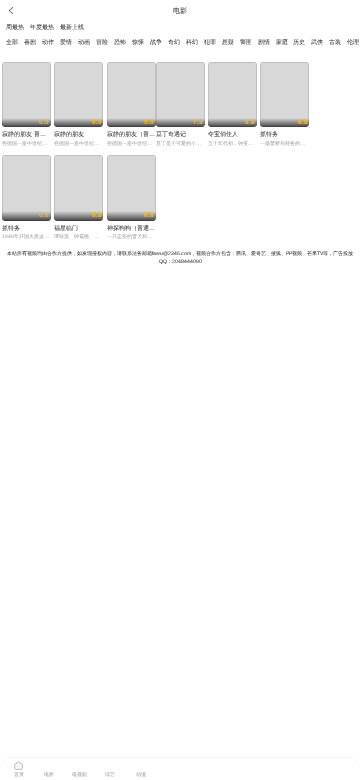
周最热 (15, 27)
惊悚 (138, 42)
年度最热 (42, 27)
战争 (156, 42)
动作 (48, 42)
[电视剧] (80, 764)
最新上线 (72, 27)
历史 (299, 42)
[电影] (49, 764)
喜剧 (30, 42)
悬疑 (228, 42)
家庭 (282, 42)
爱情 (66, 42)
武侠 (317, 42)
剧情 (264, 42)
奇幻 (174, 42)
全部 (12, 42)
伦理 (353, 42)
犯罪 (210, 42)
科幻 (192, 42)
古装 (335, 42)
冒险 (102, 42)
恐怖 (120, 42)
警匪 (246, 42)
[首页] (19, 764)
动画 (84, 42)
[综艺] (110, 764)
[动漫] (141, 764)
